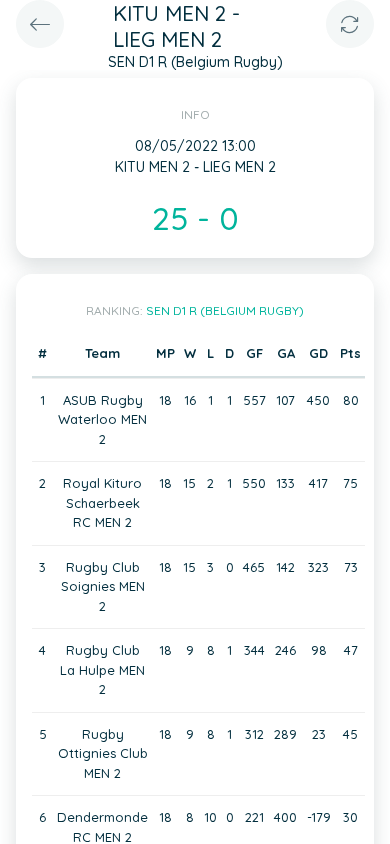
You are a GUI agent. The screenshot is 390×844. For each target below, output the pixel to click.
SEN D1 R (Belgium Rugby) (225, 310)
